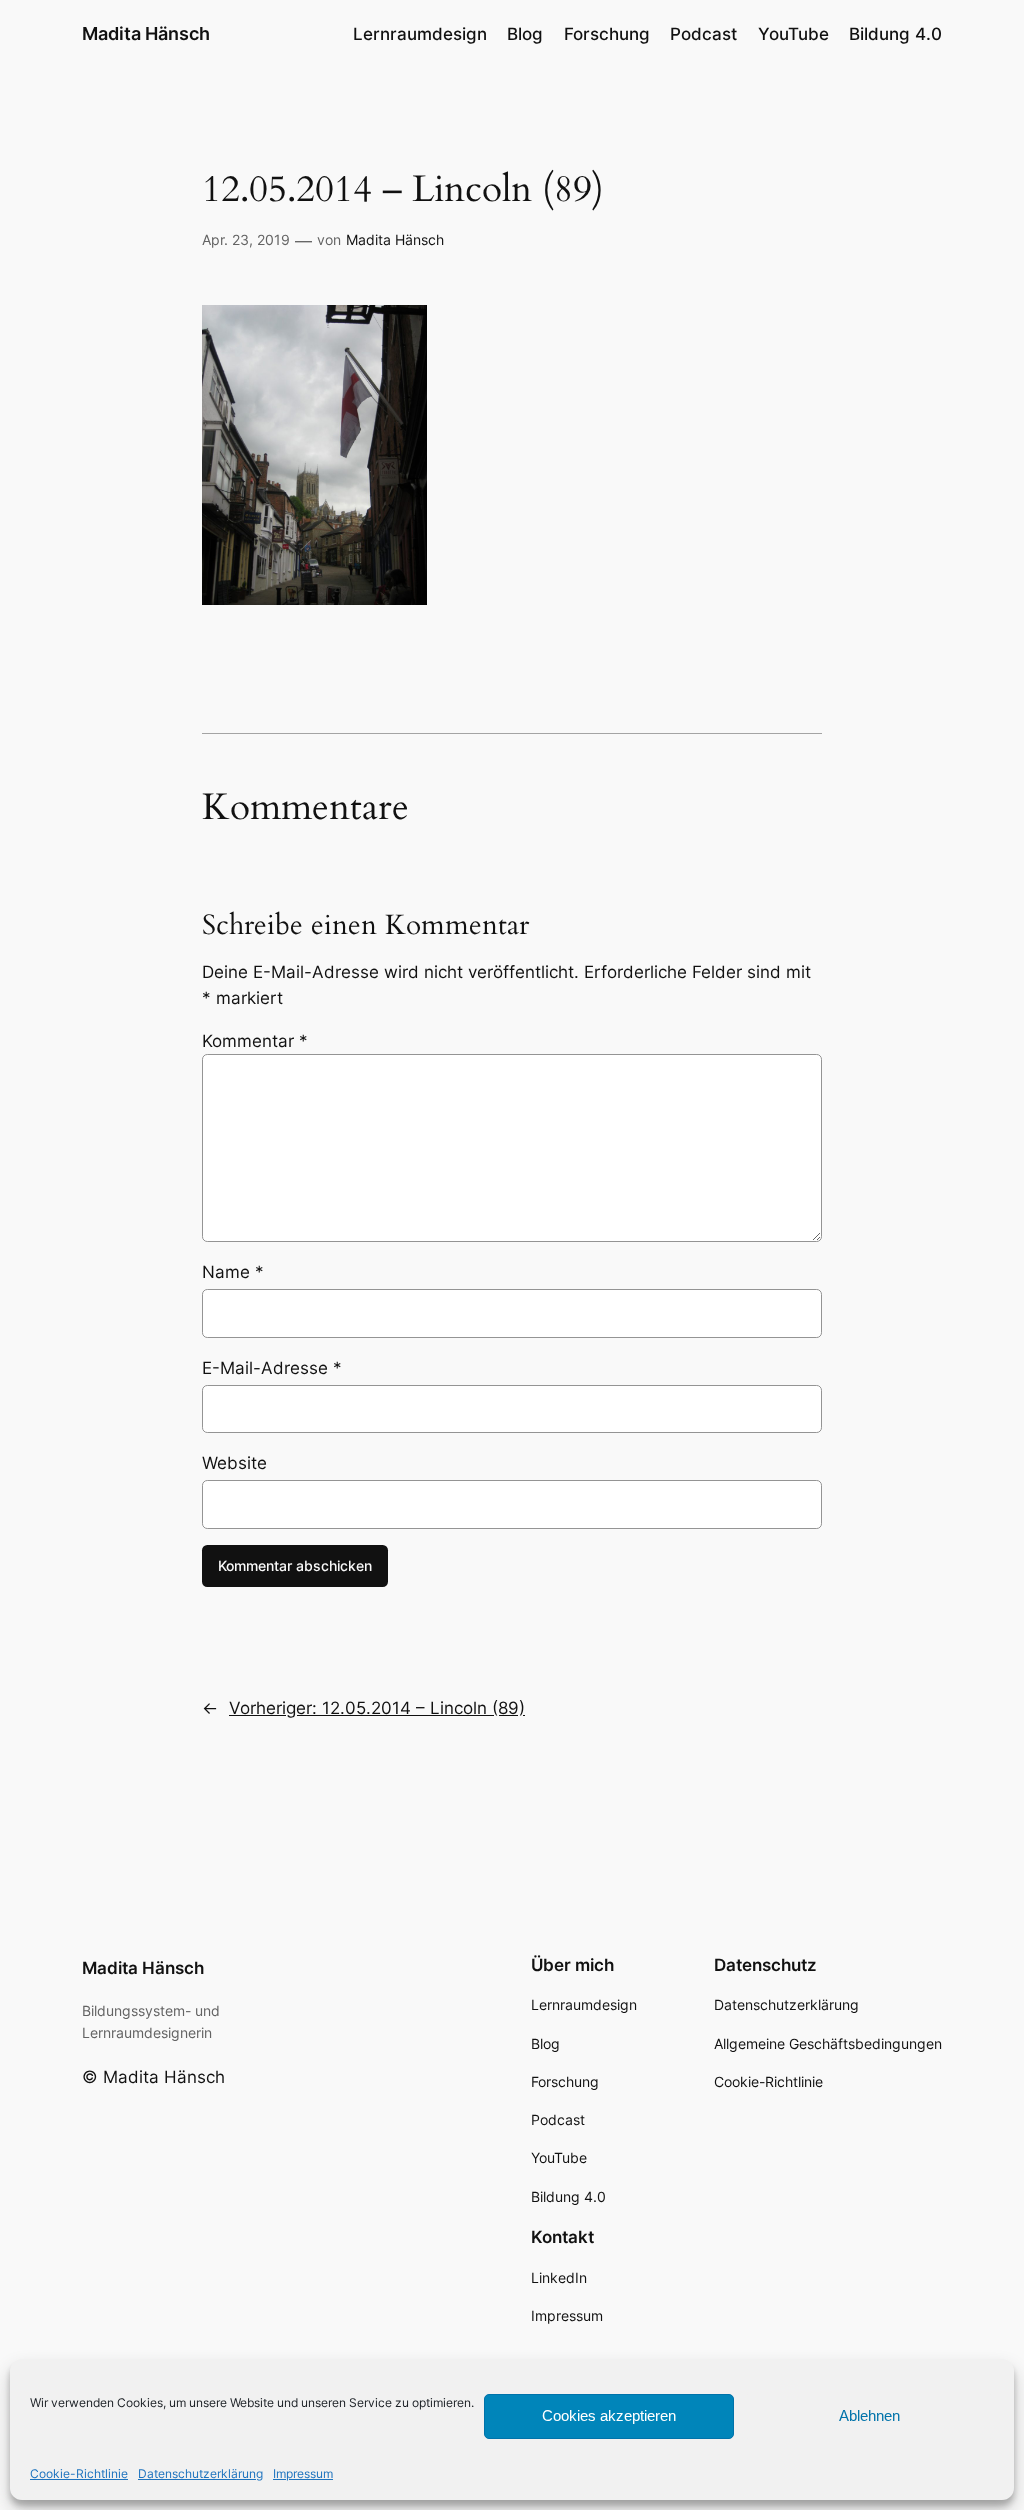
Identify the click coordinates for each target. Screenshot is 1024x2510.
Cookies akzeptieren (609, 2415)
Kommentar (255, 1041)
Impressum (303, 2473)
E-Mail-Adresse (272, 1368)
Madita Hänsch (146, 33)
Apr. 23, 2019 (246, 239)
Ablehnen (869, 2415)
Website (234, 1463)
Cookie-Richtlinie (79, 2473)
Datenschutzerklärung (200, 2473)
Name (233, 1272)
